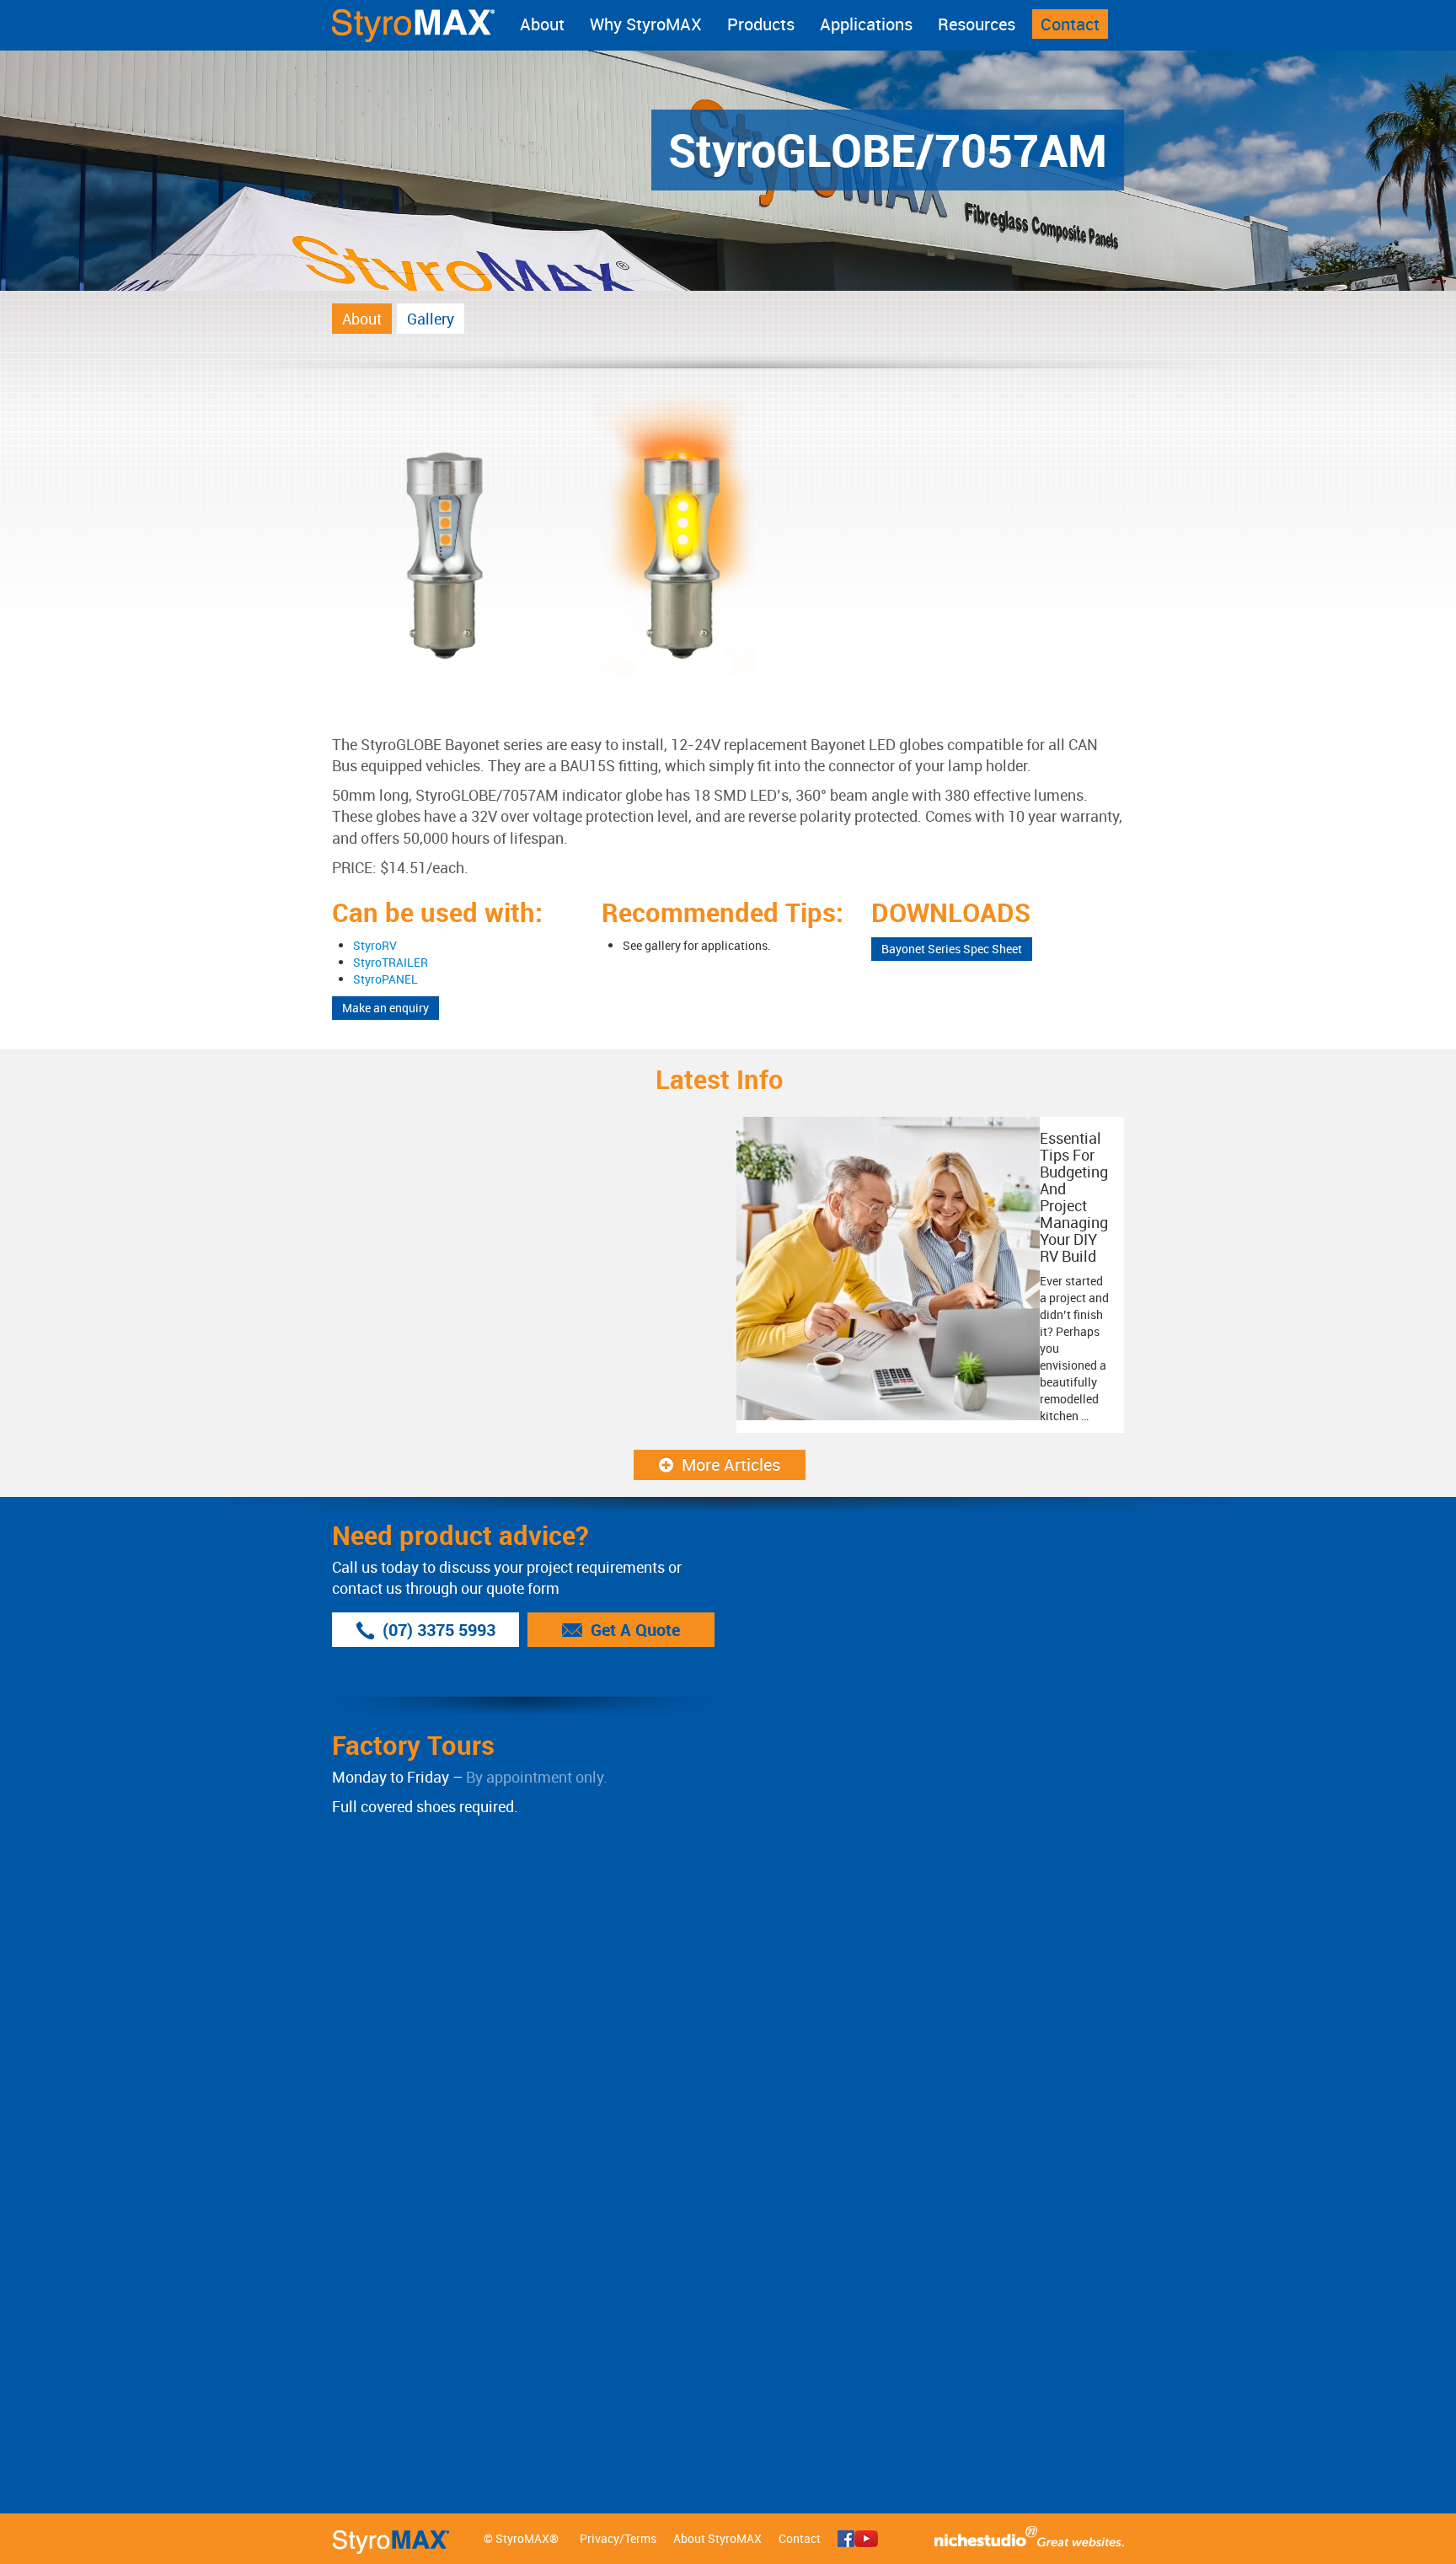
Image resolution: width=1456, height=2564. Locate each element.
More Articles (731, 1464)
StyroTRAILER (391, 962)
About (542, 24)
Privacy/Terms (618, 2538)
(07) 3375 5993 (439, 1630)
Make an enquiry (385, 1008)
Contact (1070, 24)
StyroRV (375, 945)
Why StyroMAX (646, 24)
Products (761, 24)
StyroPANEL (385, 979)
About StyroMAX (717, 2538)
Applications (866, 24)
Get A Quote (635, 1630)
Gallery (431, 319)
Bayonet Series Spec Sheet (952, 949)
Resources (977, 24)
